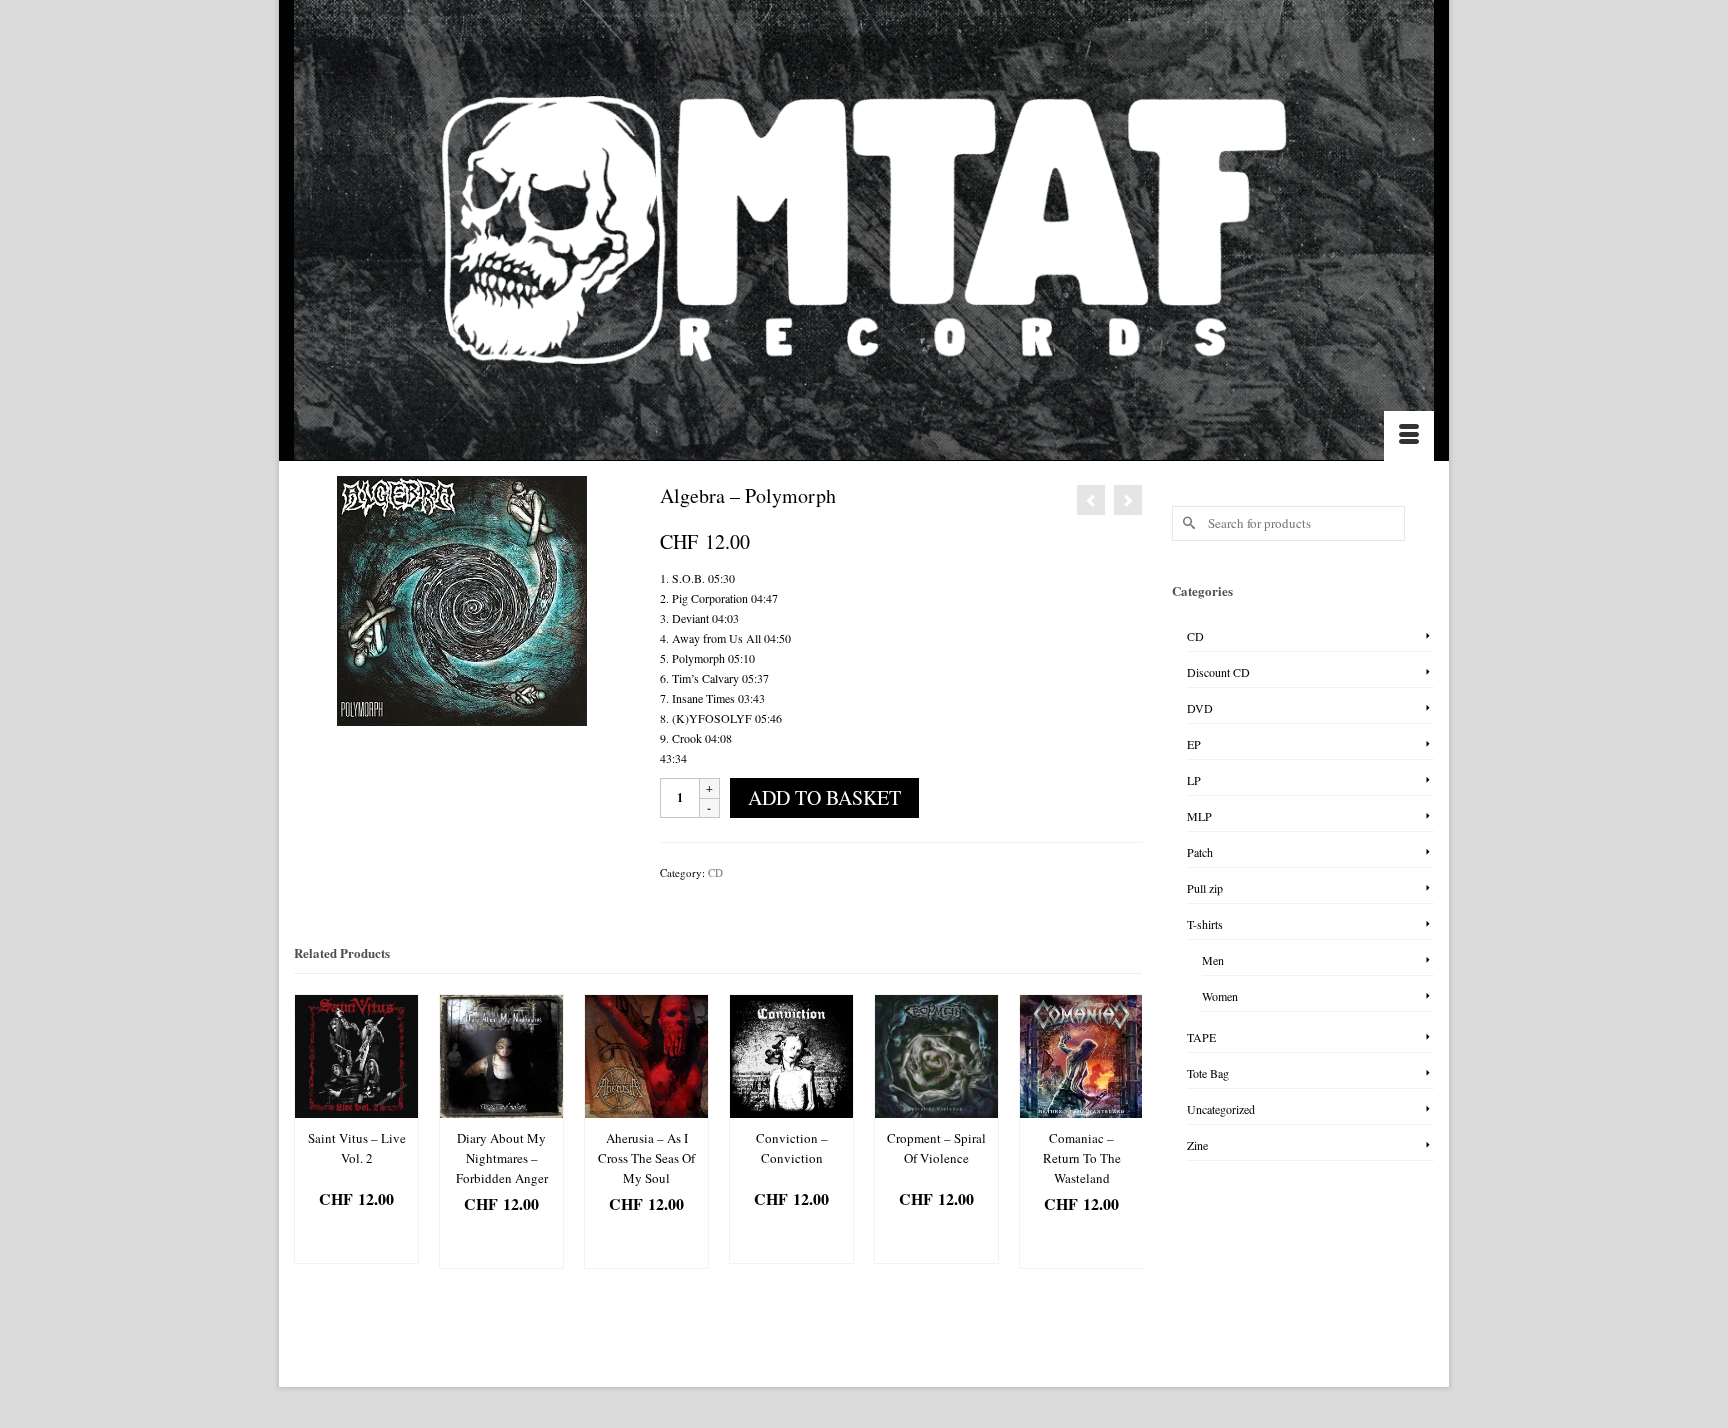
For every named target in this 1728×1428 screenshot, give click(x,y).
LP (1194, 780)
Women (1220, 996)
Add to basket (824, 797)
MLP (1199, 816)
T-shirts (1205, 924)
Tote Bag (1208, 1073)
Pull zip (1205, 888)
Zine (1197, 1145)
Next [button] (1124, 1141)
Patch (1200, 852)
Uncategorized (1221, 1109)
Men (1213, 960)
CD (715, 872)
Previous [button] (311, 1141)
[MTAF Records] (864, 230)
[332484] (462, 599)
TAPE (1201, 1037)
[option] (356, 1129)
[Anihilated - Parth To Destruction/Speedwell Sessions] (1128, 500)
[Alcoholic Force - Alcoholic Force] (1091, 500)
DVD (1200, 708)
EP (1194, 744)
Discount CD (1218, 672)
